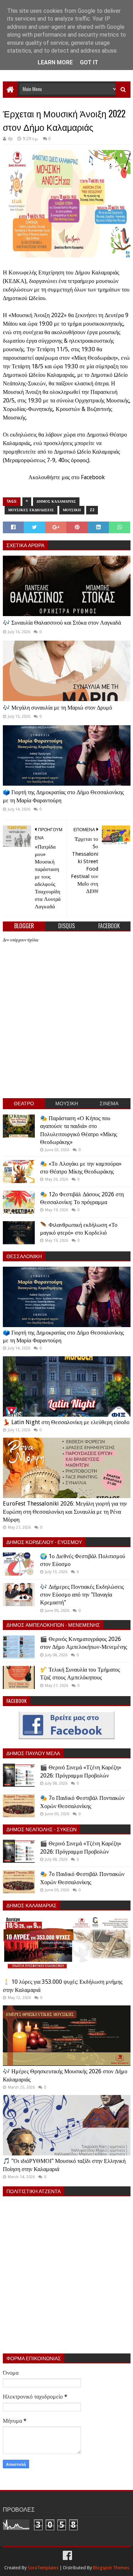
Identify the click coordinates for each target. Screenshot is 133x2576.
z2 (92, 510)
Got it (89, 62)
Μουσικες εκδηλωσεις (31, 510)
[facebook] (67, 2556)
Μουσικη (72, 510)
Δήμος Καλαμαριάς (56, 501)
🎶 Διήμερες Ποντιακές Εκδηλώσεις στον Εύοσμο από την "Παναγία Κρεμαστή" (82, 1595)
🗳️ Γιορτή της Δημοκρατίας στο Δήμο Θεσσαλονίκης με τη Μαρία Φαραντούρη (63, 796)
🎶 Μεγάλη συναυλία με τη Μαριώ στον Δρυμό (57, 708)
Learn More (55, 62)
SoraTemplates (43, 2568)
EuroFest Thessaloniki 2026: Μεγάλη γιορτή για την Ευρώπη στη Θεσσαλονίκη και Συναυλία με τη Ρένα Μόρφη (65, 1512)
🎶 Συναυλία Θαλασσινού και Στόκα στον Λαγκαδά (62, 623)
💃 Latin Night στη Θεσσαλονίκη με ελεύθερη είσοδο (66, 1422)
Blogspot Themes (111, 2568)
